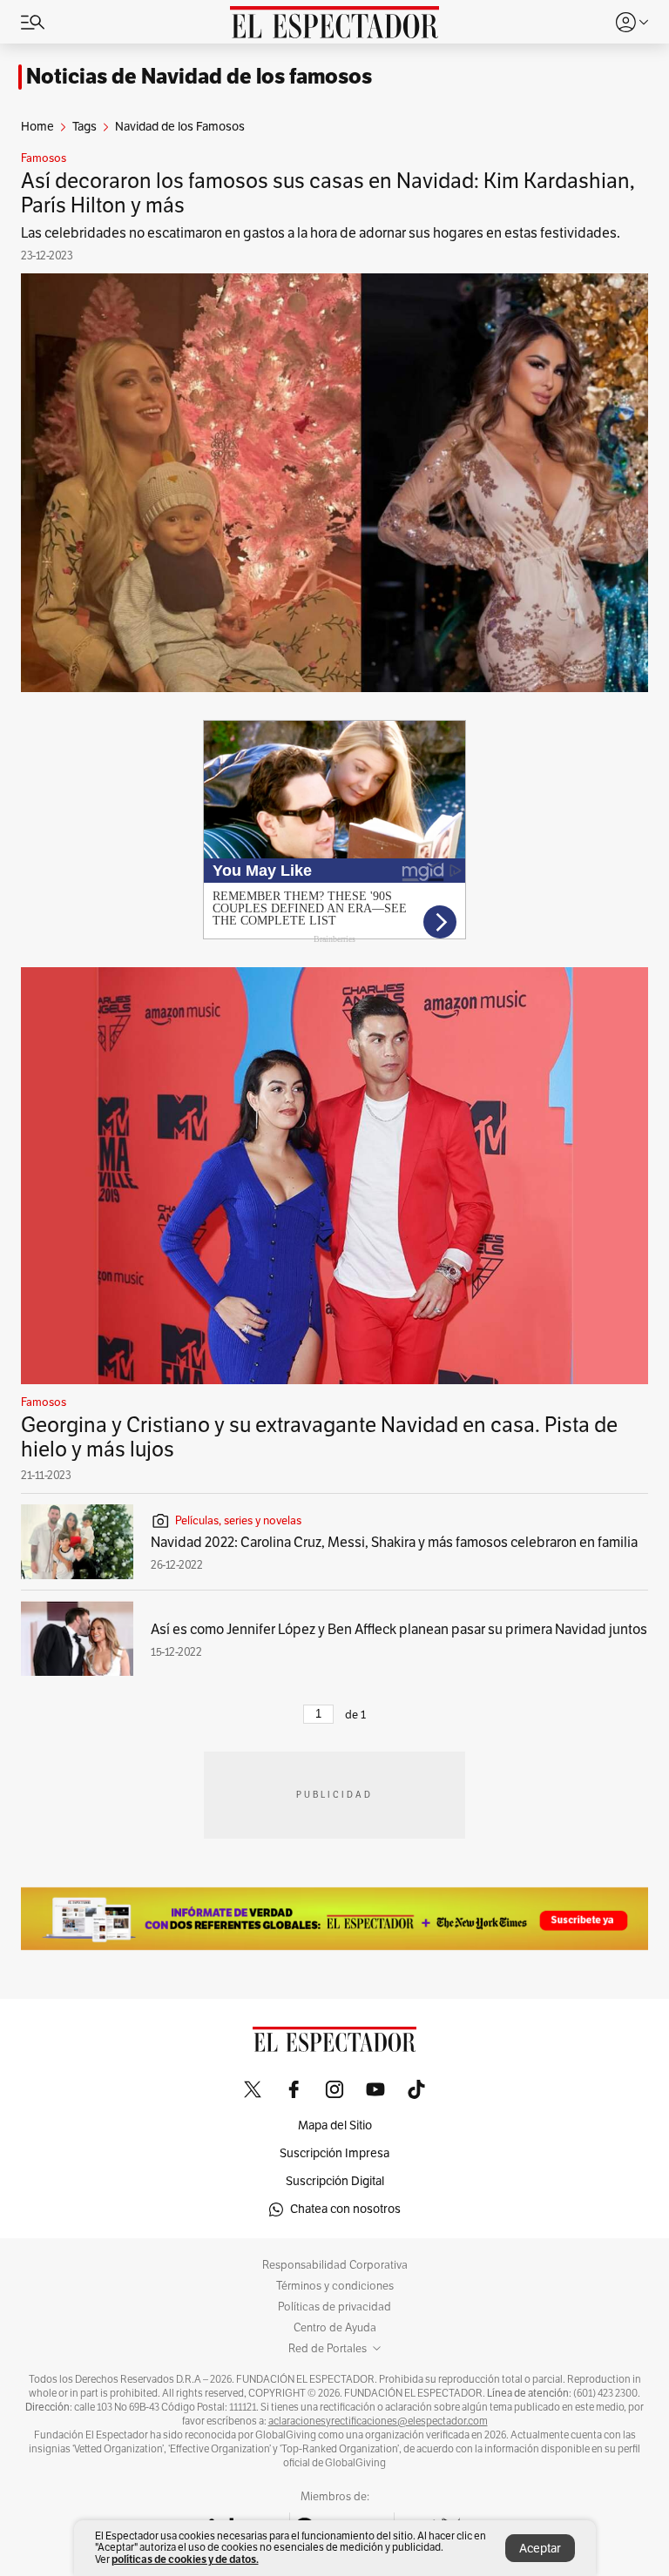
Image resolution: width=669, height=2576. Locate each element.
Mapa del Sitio (335, 2125)
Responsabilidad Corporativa (335, 2265)
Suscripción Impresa (334, 2153)
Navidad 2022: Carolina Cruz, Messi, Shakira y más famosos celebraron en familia (394, 1543)
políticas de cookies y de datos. (185, 2559)
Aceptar (540, 2549)
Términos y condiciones (335, 2286)
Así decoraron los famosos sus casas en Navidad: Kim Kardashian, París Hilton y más (328, 193)
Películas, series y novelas (238, 1521)
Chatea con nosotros (345, 2209)
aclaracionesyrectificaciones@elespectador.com (378, 2421)
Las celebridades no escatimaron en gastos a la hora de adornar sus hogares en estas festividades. (321, 233)
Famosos (44, 158)
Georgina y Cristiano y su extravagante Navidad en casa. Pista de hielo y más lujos (319, 1437)
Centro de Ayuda (335, 2328)
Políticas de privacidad (334, 2307)
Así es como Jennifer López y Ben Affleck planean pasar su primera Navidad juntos (399, 1630)
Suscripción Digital (335, 2181)
